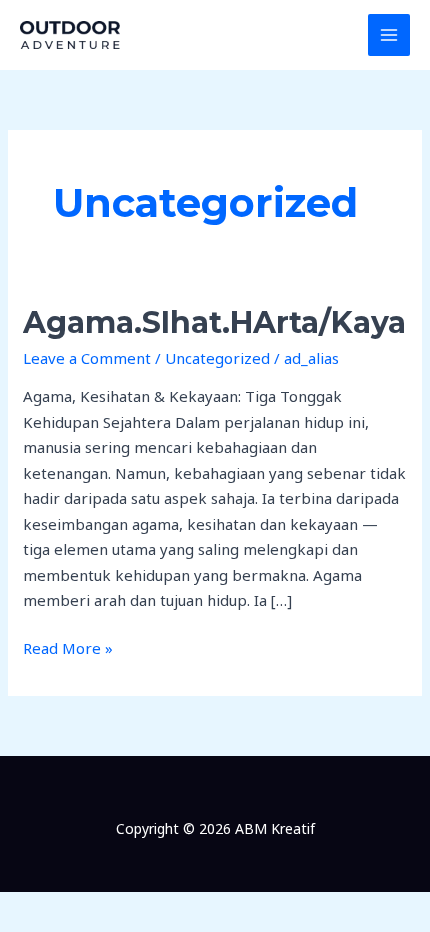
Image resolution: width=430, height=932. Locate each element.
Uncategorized (217, 358)
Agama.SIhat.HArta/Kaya (214, 322)
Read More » (68, 647)
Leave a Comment (87, 358)
